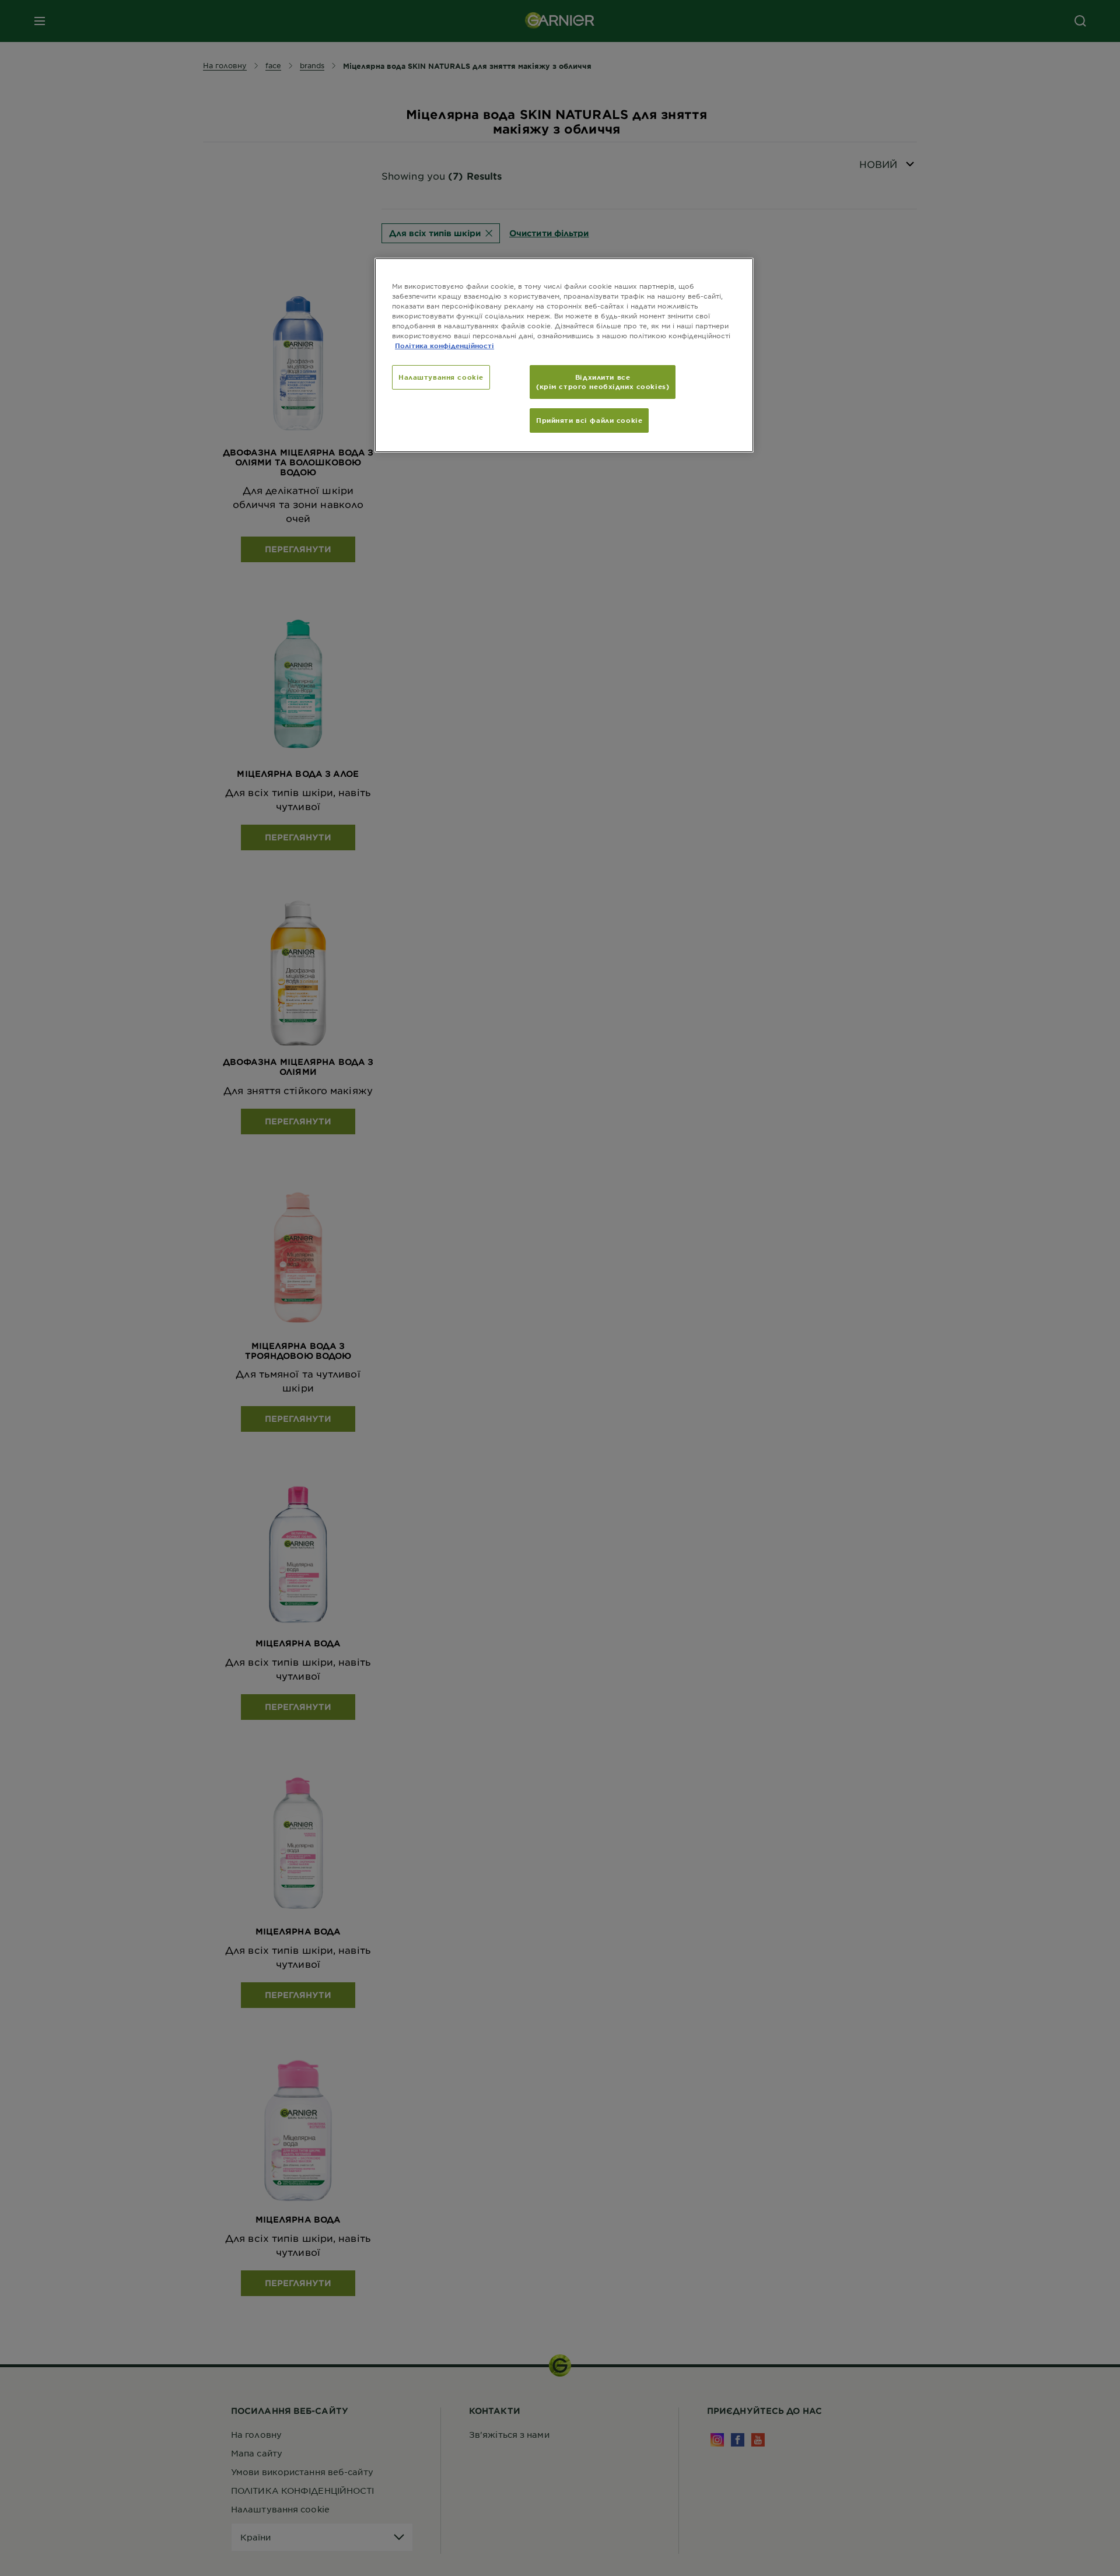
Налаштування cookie (441, 377)
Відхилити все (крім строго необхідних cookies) (603, 381)
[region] (564, 355)
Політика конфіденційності (444, 345)
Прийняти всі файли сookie (589, 420)
